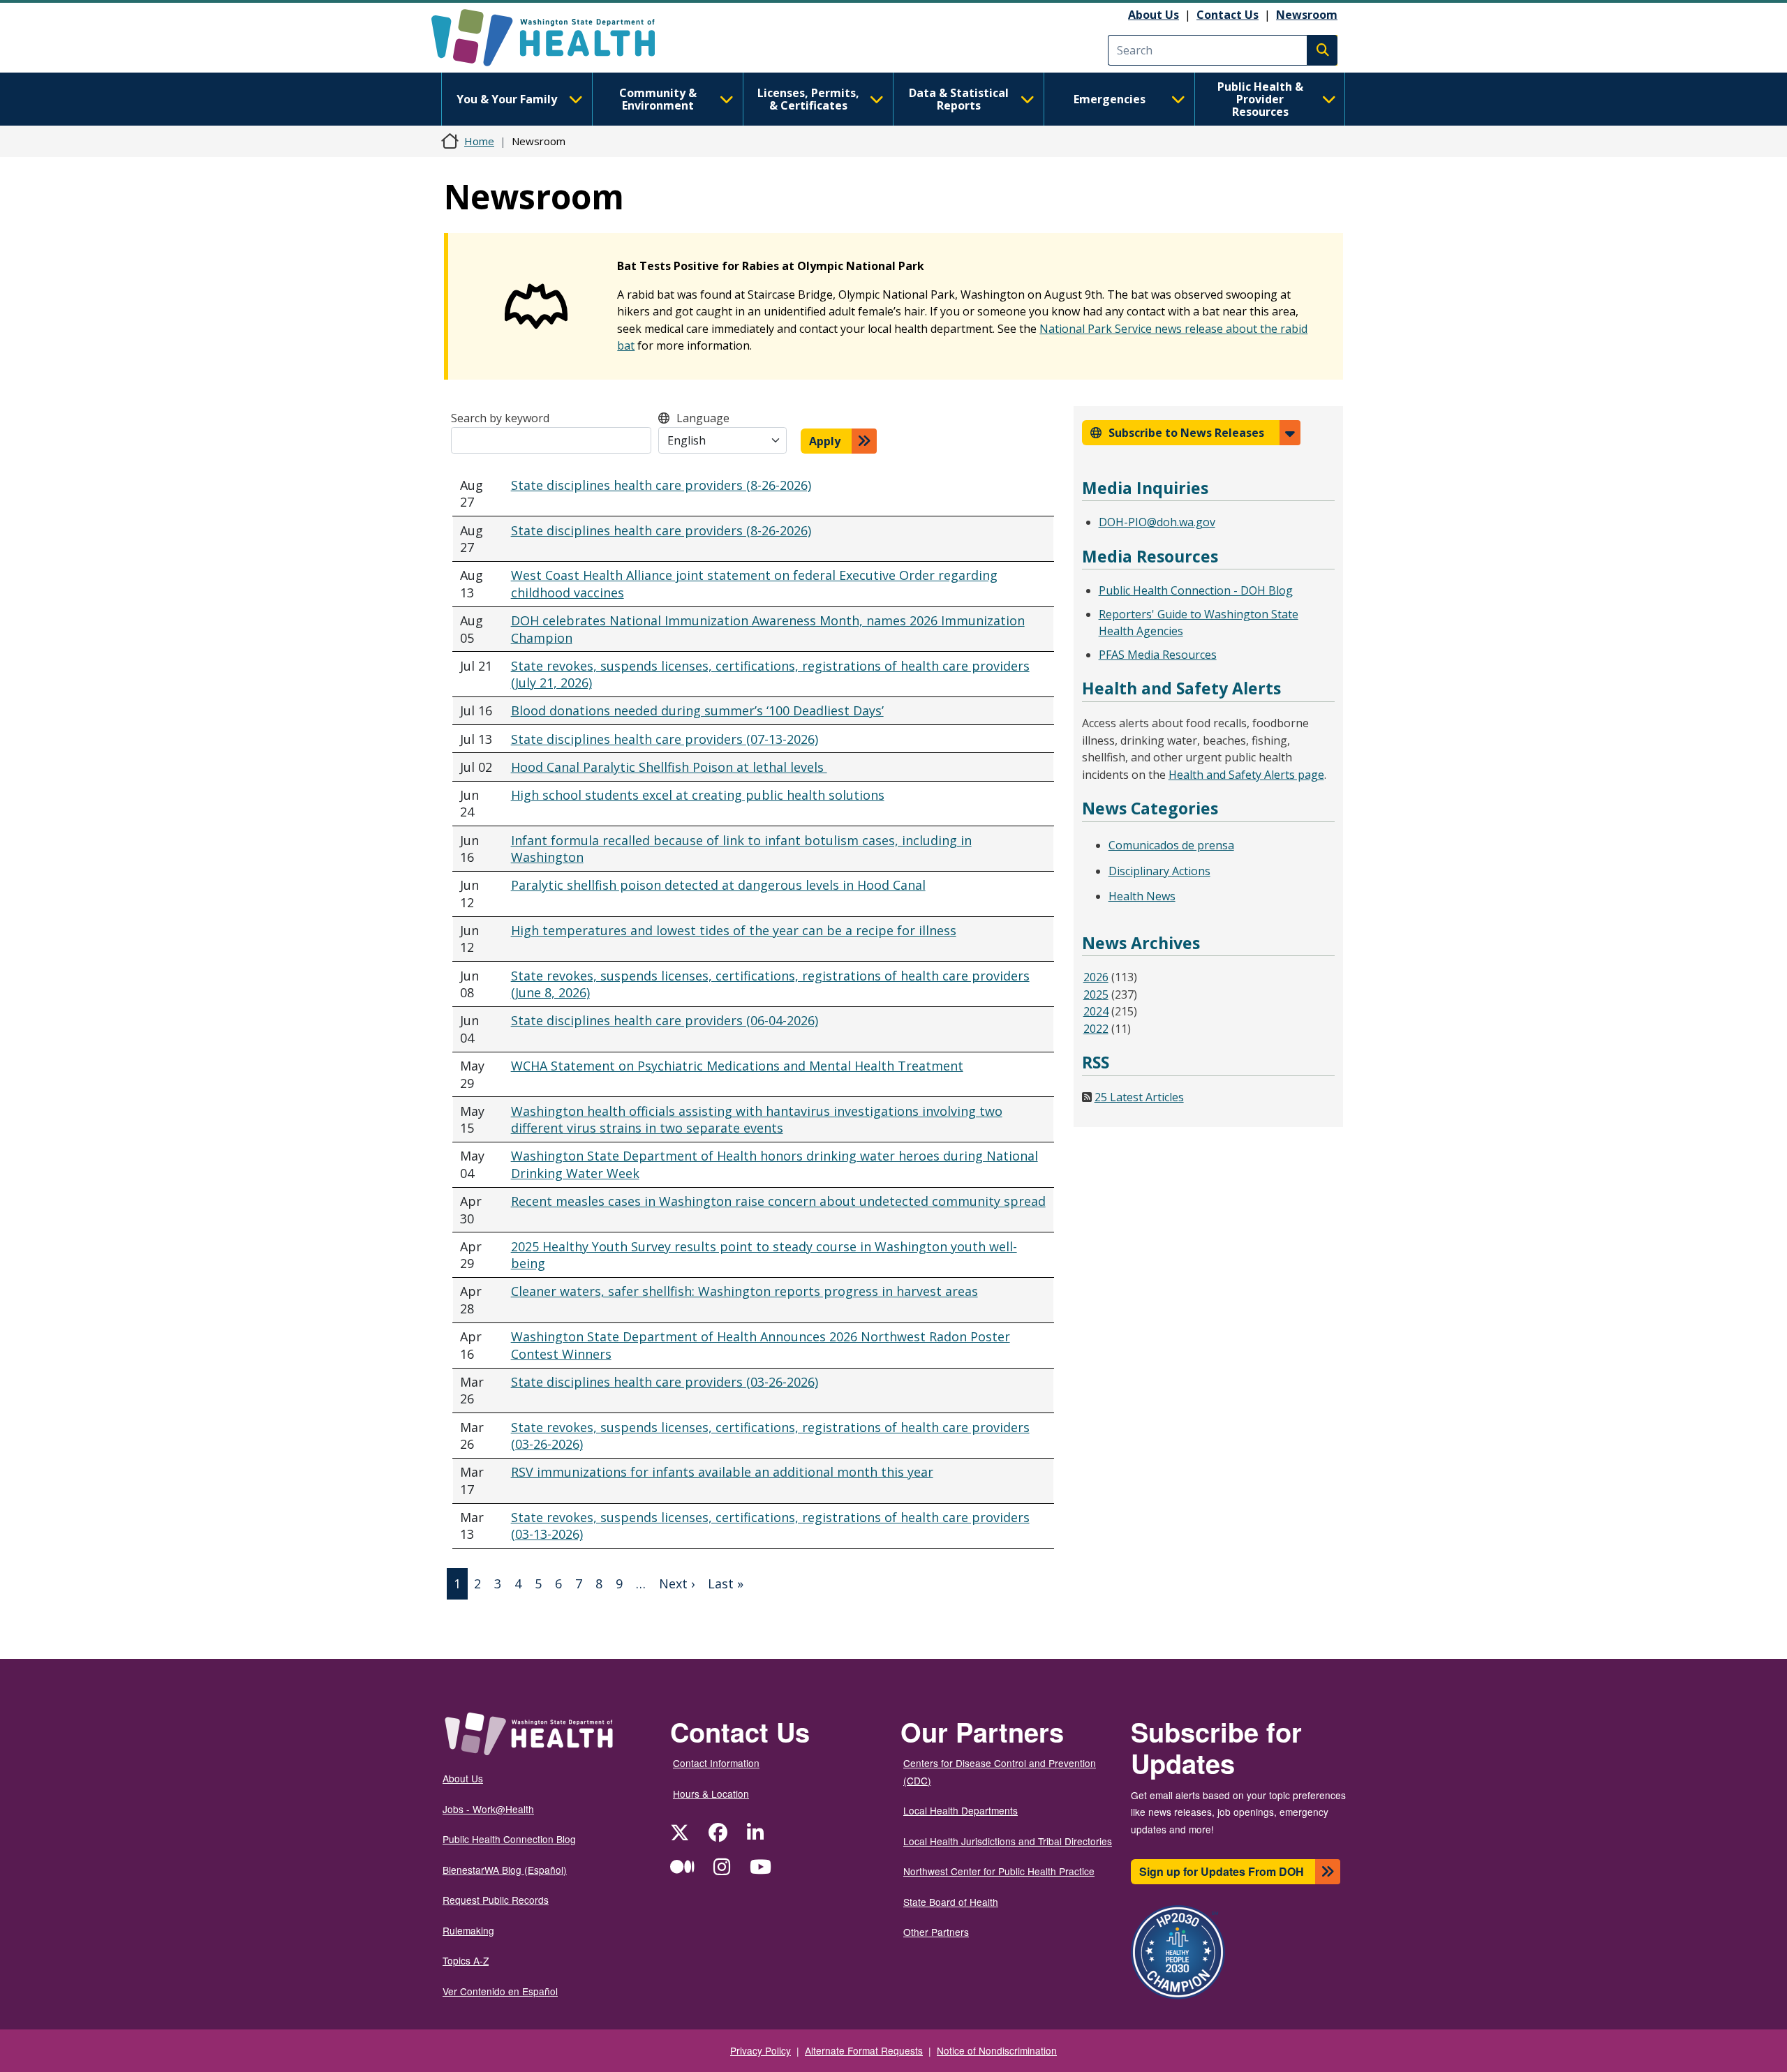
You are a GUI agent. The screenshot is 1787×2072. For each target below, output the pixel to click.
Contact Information (716, 1763)
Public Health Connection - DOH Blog (1196, 590)
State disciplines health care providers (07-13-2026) (665, 739)
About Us (1154, 15)
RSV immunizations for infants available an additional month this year (722, 1472)
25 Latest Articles (1139, 1097)
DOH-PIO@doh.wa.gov (1157, 522)
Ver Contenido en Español (500, 1991)
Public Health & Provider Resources (1260, 99)
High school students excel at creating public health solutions (698, 795)
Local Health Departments (961, 1810)
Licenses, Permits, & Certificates (808, 99)
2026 (1096, 977)
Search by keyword (500, 418)
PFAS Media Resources (1158, 655)
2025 (1096, 994)
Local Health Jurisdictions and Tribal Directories (1008, 1841)
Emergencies (1110, 99)
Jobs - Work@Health (488, 1809)
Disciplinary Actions (1159, 871)
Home (479, 141)
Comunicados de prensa (1171, 845)
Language (703, 418)
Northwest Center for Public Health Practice (999, 1871)
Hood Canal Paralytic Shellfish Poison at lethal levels (669, 767)
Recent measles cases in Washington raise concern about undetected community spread (778, 1201)
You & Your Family (507, 99)
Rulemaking (468, 1930)
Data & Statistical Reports (959, 99)
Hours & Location (711, 1794)
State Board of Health (951, 1902)
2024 (1096, 1011)
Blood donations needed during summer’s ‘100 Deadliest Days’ (697, 710)
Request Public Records (496, 1900)
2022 (1096, 1029)
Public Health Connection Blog (509, 1839)
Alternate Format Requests (864, 2050)
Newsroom (1307, 15)
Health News (1142, 896)
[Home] (555, 38)
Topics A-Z (466, 1960)
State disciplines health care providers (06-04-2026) (665, 1020)
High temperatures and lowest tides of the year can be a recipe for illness (734, 930)
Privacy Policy (761, 2050)
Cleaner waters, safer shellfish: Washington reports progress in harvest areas (744, 1291)
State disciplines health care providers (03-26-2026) (665, 1382)
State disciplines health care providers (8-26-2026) (661, 485)
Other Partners (936, 1932)
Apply (825, 441)
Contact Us (1228, 15)
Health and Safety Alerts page (1246, 775)
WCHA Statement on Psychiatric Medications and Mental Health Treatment (737, 1066)
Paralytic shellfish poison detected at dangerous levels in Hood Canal (718, 885)
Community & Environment (658, 99)
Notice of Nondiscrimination (997, 2050)
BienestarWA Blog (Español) (505, 1870)
